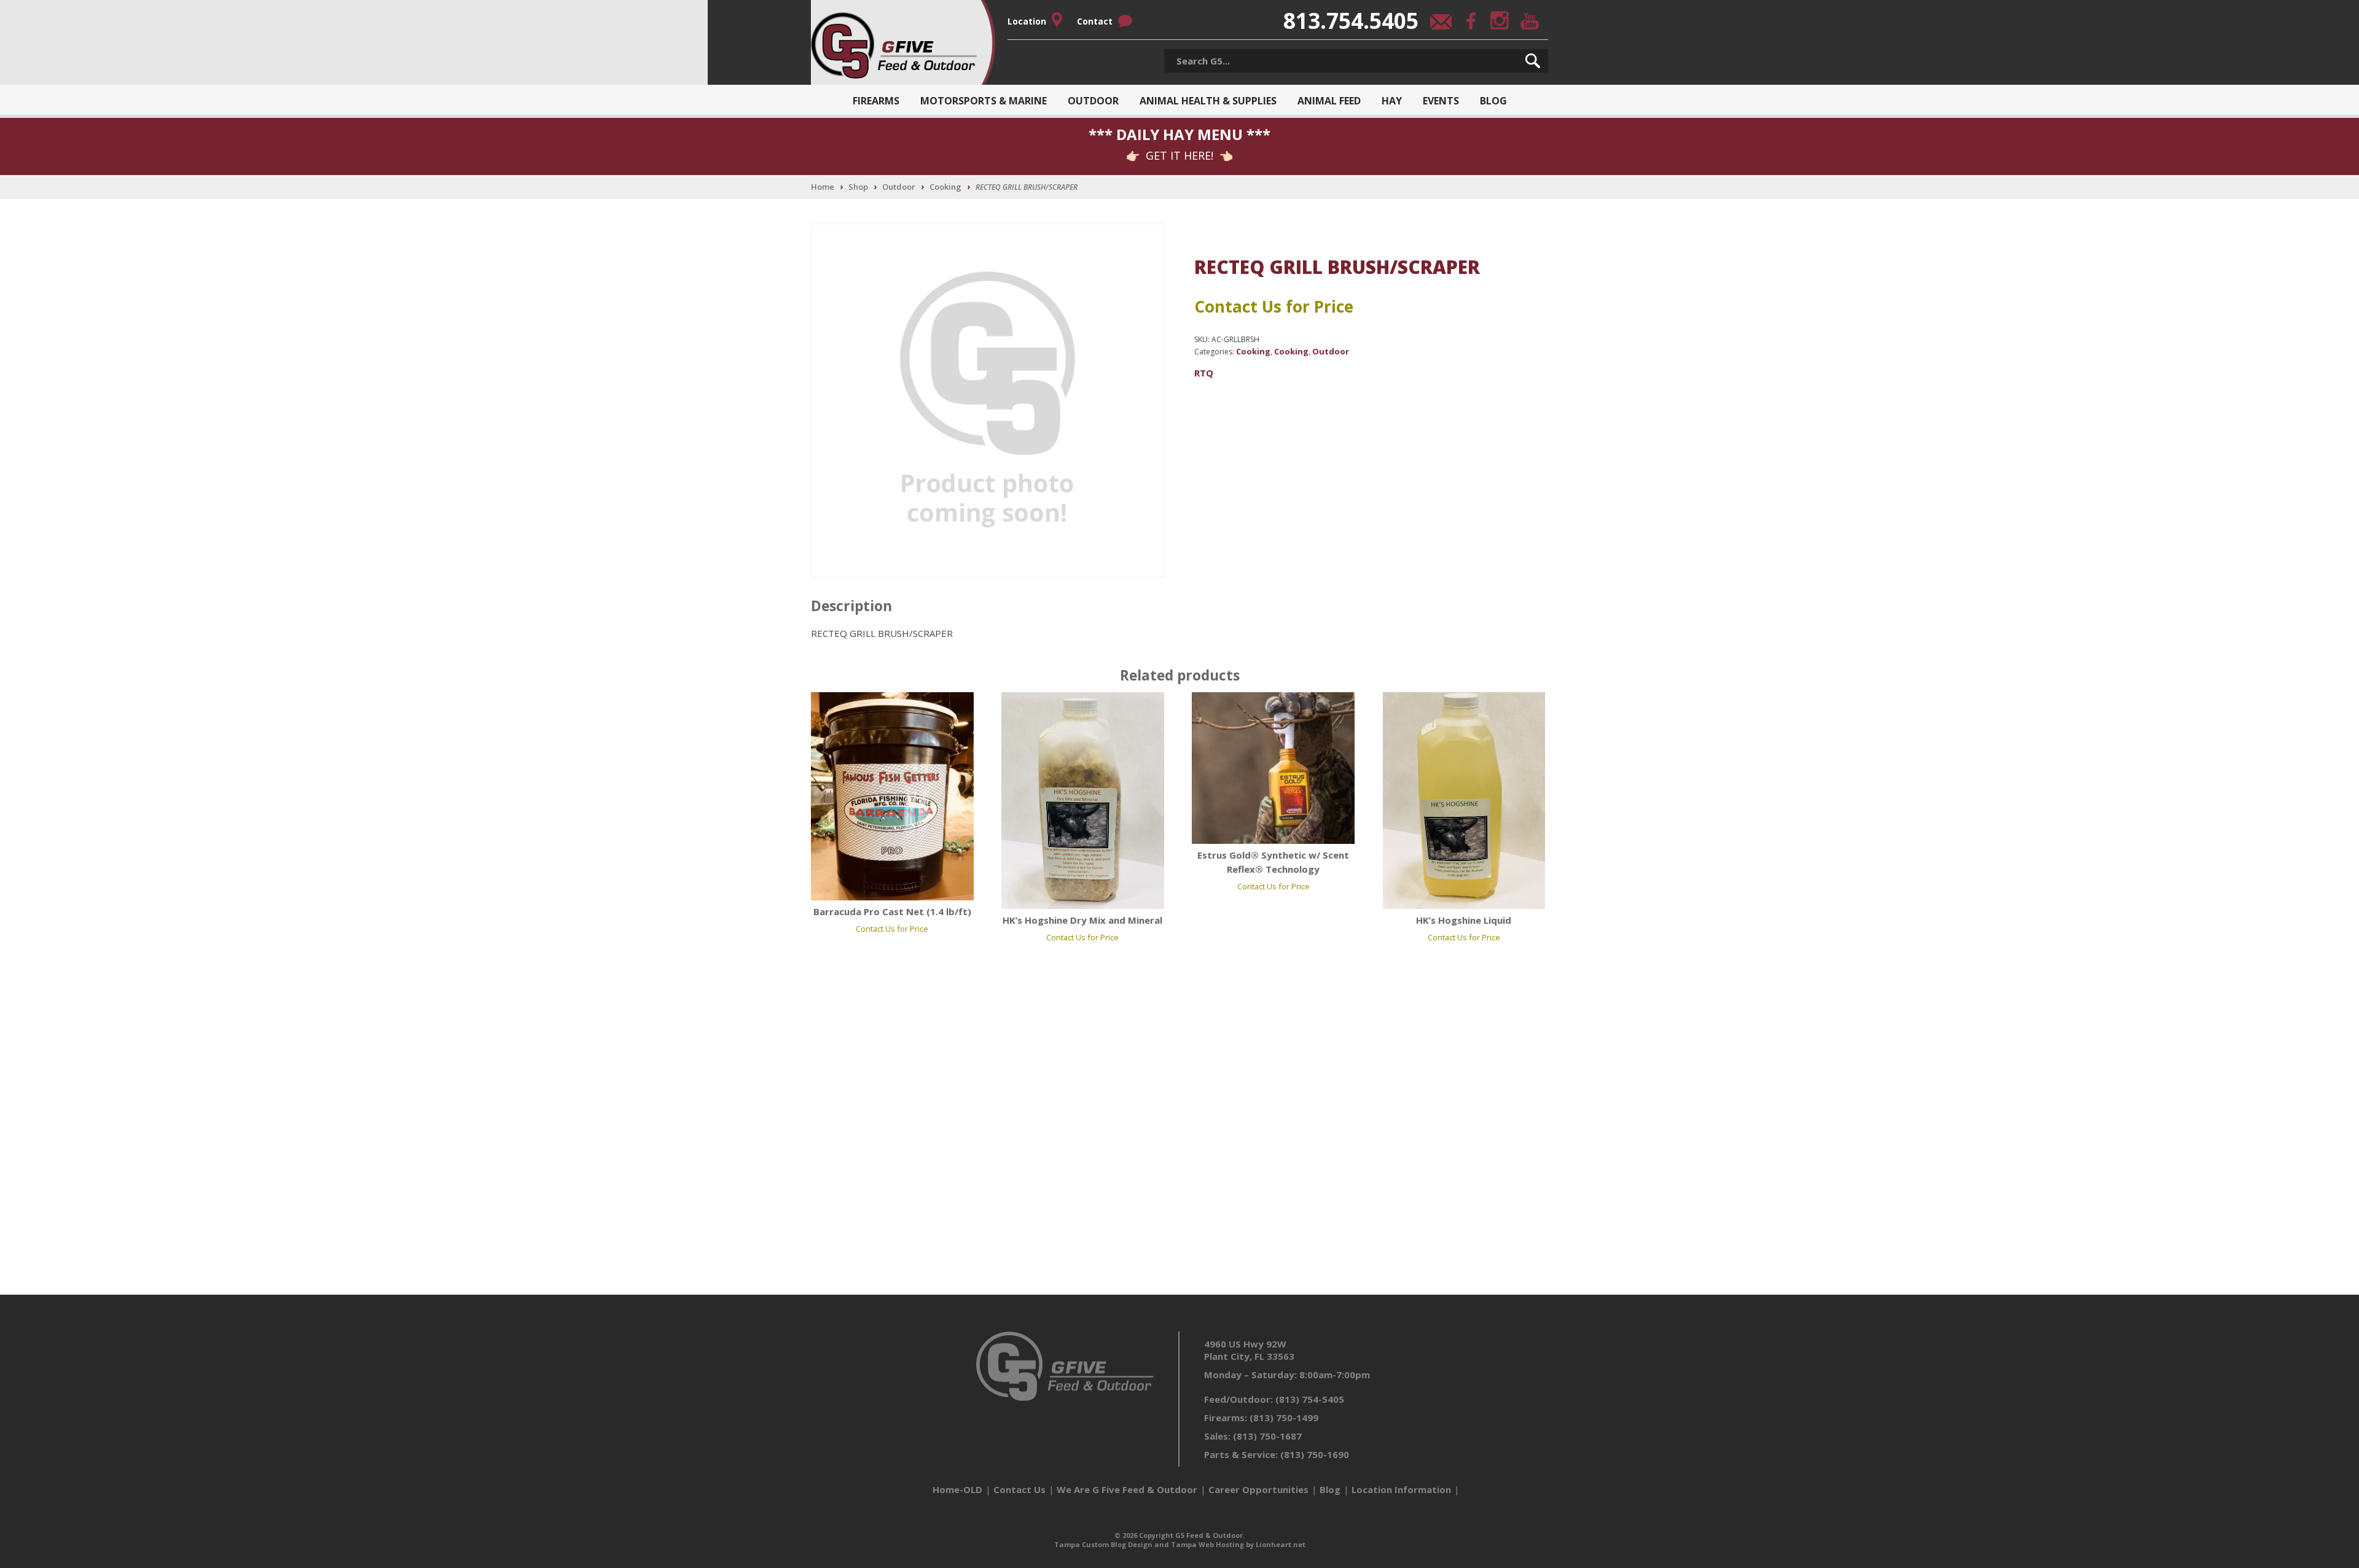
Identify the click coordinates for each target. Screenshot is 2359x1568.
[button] (1533, 61)
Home (823, 187)
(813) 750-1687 (1267, 1436)
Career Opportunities (1258, 1489)
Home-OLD (957, 1489)
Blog (1493, 101)
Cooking (945, 187)
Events (1441, 101)
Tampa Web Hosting (1207, 1544)
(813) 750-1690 (1315, 1454)
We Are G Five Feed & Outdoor (1127, 1489)
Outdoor (1093, 101)
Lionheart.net (1281, 1544)
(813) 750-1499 (1284, 1418)
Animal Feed (1329, 101)
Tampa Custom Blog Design (1103, 1544)
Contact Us (1019, 1489)
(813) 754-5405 (1310, 1399)
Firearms (876, 101)
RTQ (1204, 373)
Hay (1392, 101)
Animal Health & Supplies (1208, 101)
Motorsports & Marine (984, 101)
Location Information (1401, 1489)
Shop (858, 187)
